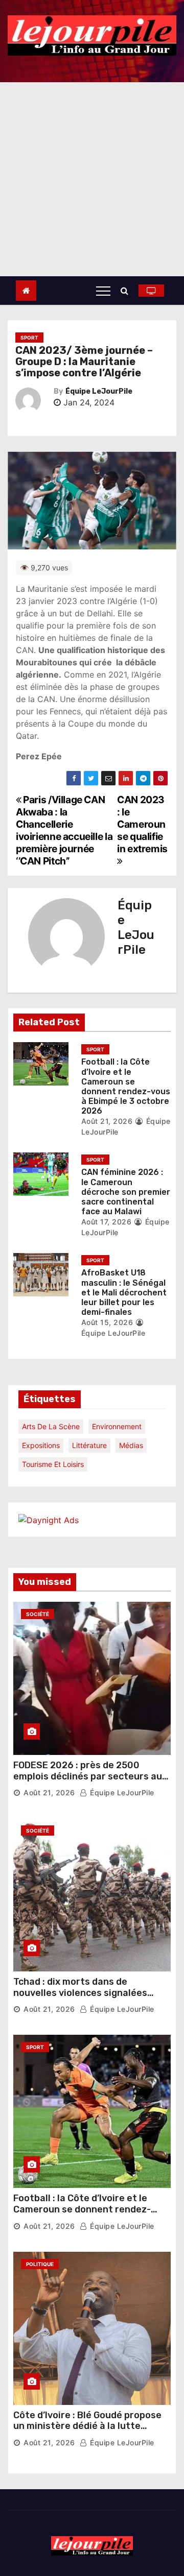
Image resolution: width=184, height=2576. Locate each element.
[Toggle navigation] (103, 291)
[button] (127, 291)
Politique (40, 2264)
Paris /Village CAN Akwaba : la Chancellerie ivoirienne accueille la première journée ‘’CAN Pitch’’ (64, 830)
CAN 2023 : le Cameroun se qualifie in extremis (142, 824)
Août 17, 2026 (107, 1222)
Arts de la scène (51, 1426)
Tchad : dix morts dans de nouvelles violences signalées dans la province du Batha (80, 1993)
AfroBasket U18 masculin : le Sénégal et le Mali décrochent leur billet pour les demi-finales (124, 1292)
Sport (29, 338)
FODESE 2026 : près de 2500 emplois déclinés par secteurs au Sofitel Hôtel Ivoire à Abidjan (88, 1776)
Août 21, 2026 (107, 1121)
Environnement (117, 1426)
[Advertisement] (92, 179)
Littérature (89, 1445)
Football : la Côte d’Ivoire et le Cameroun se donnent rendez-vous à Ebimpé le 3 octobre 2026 (126, 1086)
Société (38, 1614)
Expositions (41, 1445)
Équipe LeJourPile (99, 391)
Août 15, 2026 (107, 1322)
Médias (131, 1445)
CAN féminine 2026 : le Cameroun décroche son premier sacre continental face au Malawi (126, 1192)
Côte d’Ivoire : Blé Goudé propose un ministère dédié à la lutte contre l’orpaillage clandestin (87, 2426)
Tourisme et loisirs (53, 1464)
